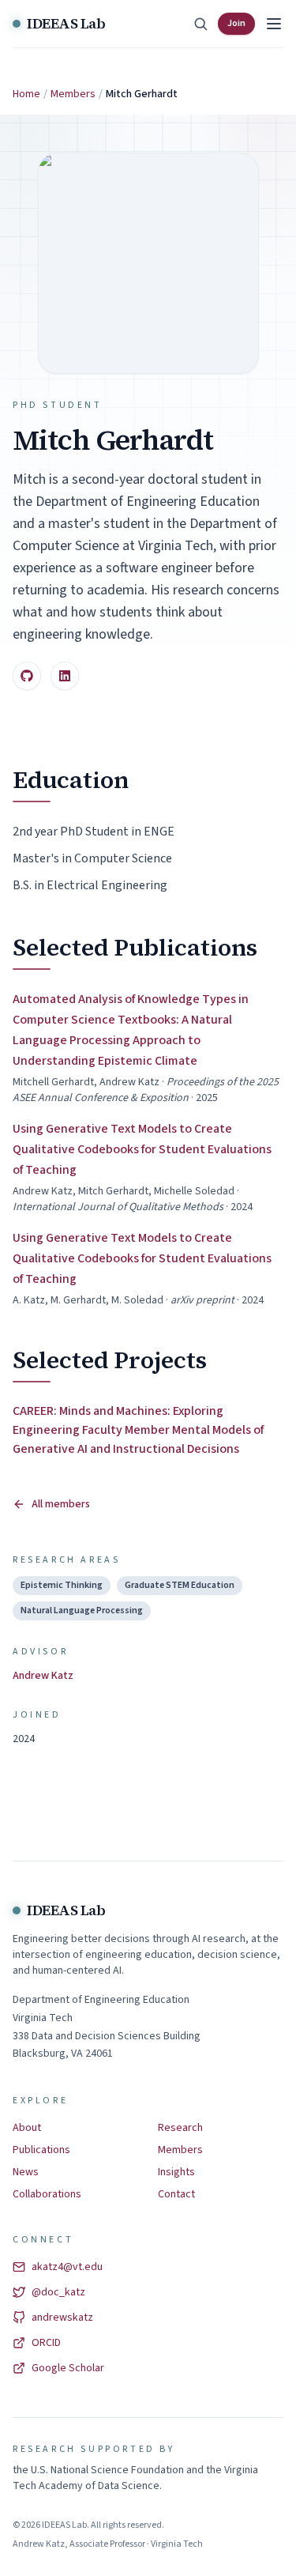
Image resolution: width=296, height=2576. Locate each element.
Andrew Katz (43, 1676)
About (27, 2128)
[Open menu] (274, 24)
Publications (41, 2150)
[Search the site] (200, 24)
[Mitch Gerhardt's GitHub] (27, 676)
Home (26, 94)
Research (180, 2128)
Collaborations (47, 2194)
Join (236, 23)
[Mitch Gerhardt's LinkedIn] (65, 676)
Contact (176, 2194)
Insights (176, 2172)
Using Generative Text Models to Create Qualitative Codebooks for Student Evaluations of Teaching (142, 1149)
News (26, 2172)
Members (73, 94)
